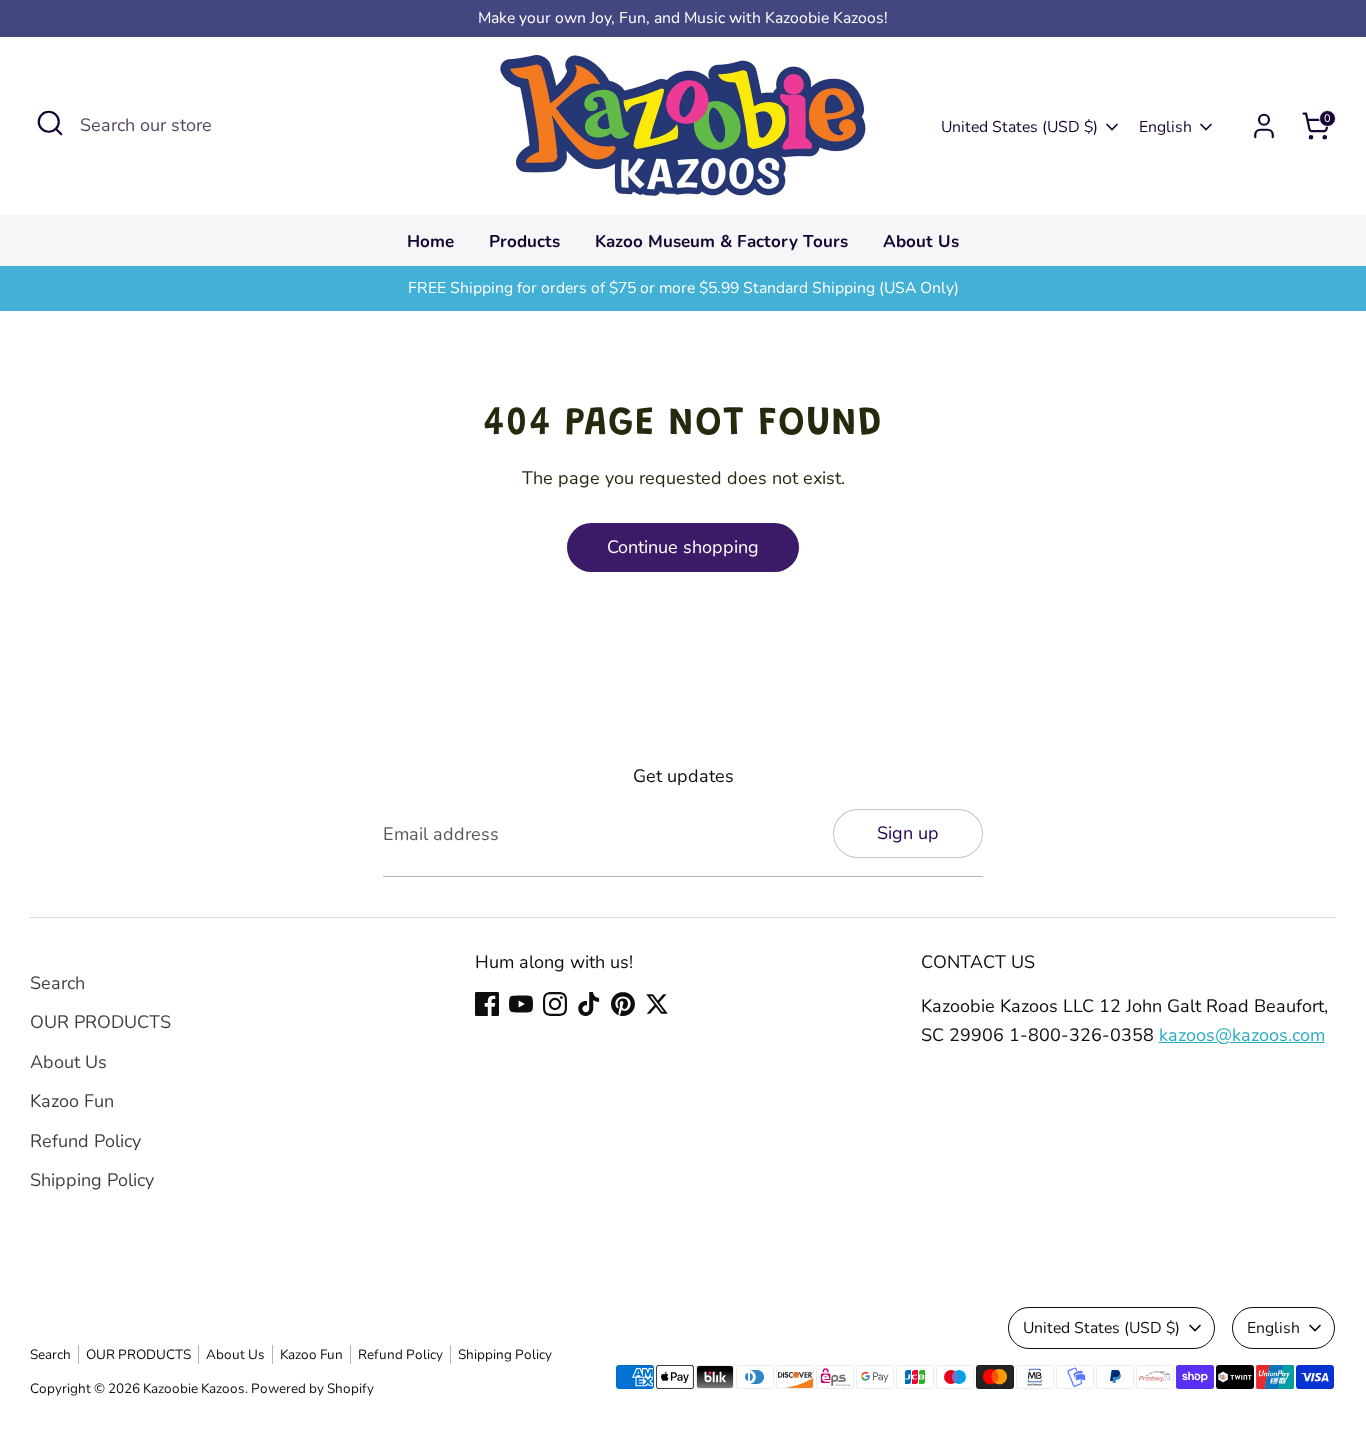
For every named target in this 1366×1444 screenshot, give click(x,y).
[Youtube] (521, 1004)
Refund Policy (85, 1141)
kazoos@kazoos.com (1242, 1035)
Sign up (908, 833)
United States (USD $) (1019, 127)
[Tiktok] (589, 1004)
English (1165, 127)
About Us (921, 241)
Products (524, 241)
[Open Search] (50, 123)
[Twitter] (657, 1004)
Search (57, 983)
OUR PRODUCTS (100, 1022)
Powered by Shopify (312, 1388)
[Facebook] (487, 1004)
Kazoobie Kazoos (194, 1388)
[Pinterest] (623, 1004)
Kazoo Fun (72, 1101)
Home (430, 241)
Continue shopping (683, 547)
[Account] (1264, 126)
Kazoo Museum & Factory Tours (721, 241)
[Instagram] (555, 1004)
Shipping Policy (92, 1180)
